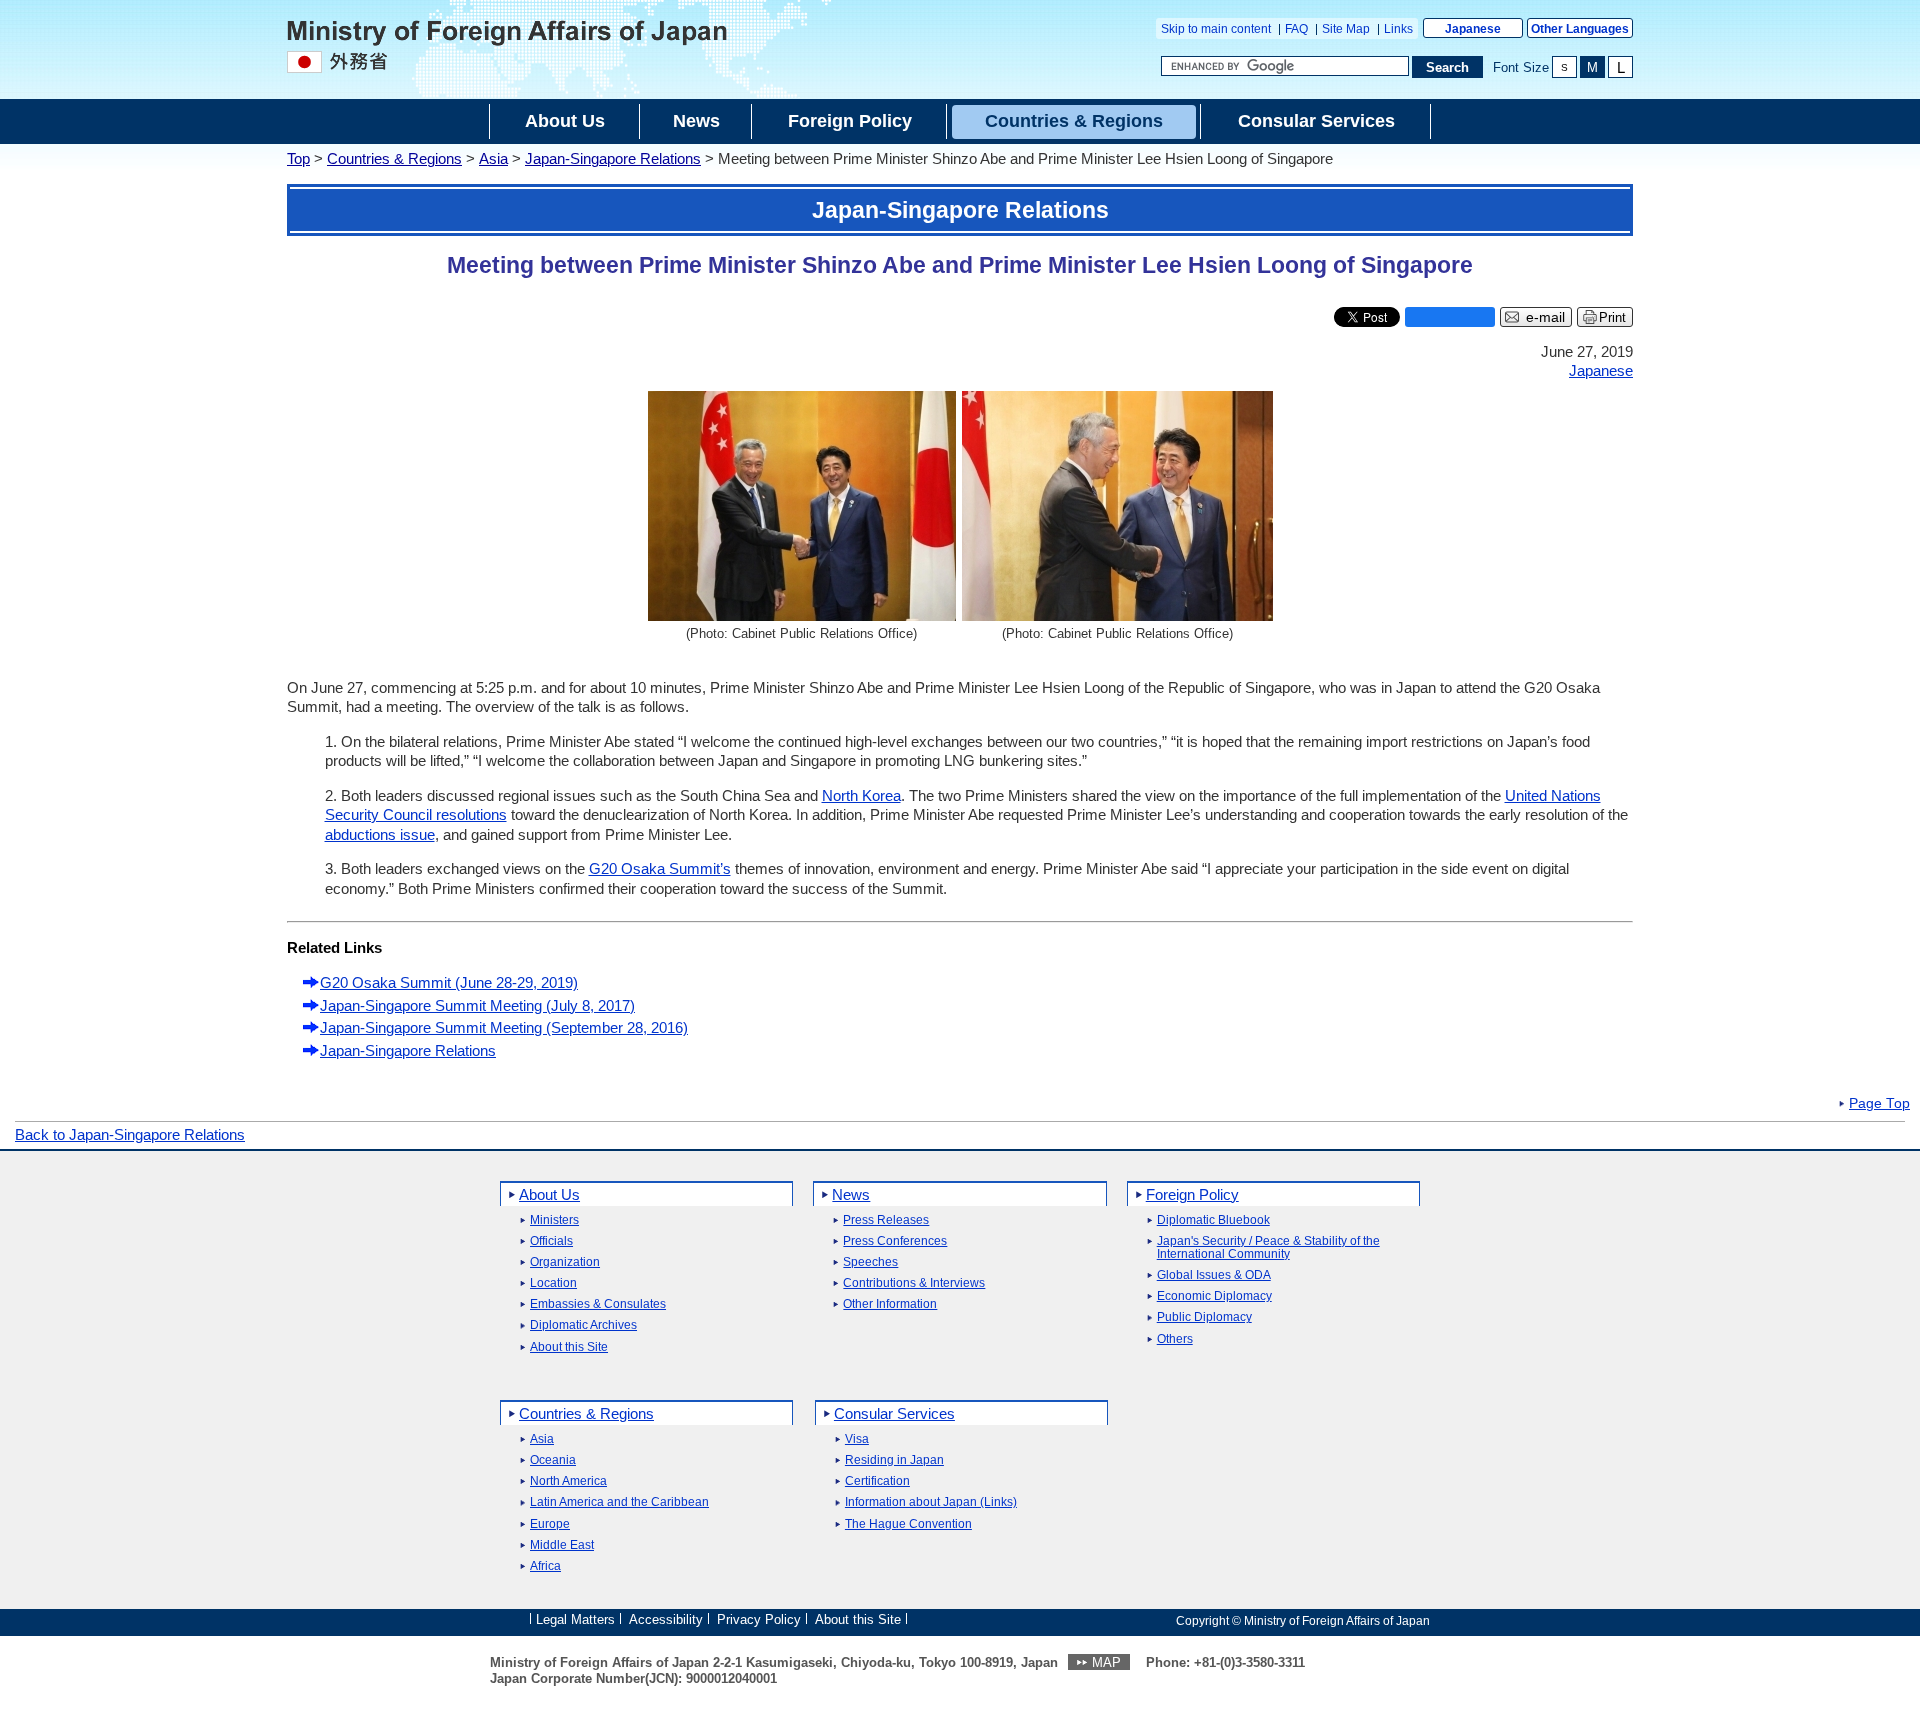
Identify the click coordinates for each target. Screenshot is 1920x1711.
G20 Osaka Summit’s (660, 868)
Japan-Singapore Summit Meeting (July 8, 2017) (477, 1005)
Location (553, 1283)
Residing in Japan (894, 1460)
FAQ (1296, 29)
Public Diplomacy (1204, 1317)
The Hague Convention (908, 1524)
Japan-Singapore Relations (613, 158)
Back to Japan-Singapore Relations (130, 1134)
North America (568, 1481)
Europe (550, 1524)
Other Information (890, 1304)
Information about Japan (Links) (931, 1502)
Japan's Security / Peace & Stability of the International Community (1268, 1248)
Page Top (1879, 1104)
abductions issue (380, 834)
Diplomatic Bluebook (1213, 1220)
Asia (493, 158)
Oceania (553, 1460)
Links (1398, 29)
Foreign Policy (1192, 1194)
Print (1612, 317)
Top (298, 158)
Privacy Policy (759, 1619)
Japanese (1473, 29)
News (851, 1194)
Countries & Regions (394, 158)
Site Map (1346, 29)
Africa (545, 1566)
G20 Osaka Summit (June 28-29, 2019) (449, 982)
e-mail (1545, 317)
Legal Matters (575, 1619)
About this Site (569, 1347)
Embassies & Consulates (598, 1304)
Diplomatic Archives (583, 1325)
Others (1175, 1339)
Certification (877, 1481)
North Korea (861, 795)
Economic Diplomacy (1214, 1296)
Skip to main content (1216, 29)
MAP (1106, 1662)
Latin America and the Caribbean (619, 1502)
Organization (565, 1262)
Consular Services (894, 1413)
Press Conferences (895, 1241)
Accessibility (666, 1619)
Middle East (562, 1545)
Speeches (870, 1262)
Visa (857, 1439)
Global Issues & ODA (1214, 1275)
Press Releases (886, 1220)
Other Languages (1580, 29)
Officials (551, 1241)
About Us (549, 1194)
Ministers (554, 1220)
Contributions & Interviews (914, 1283)
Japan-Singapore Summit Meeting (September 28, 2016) (504, 1027)
